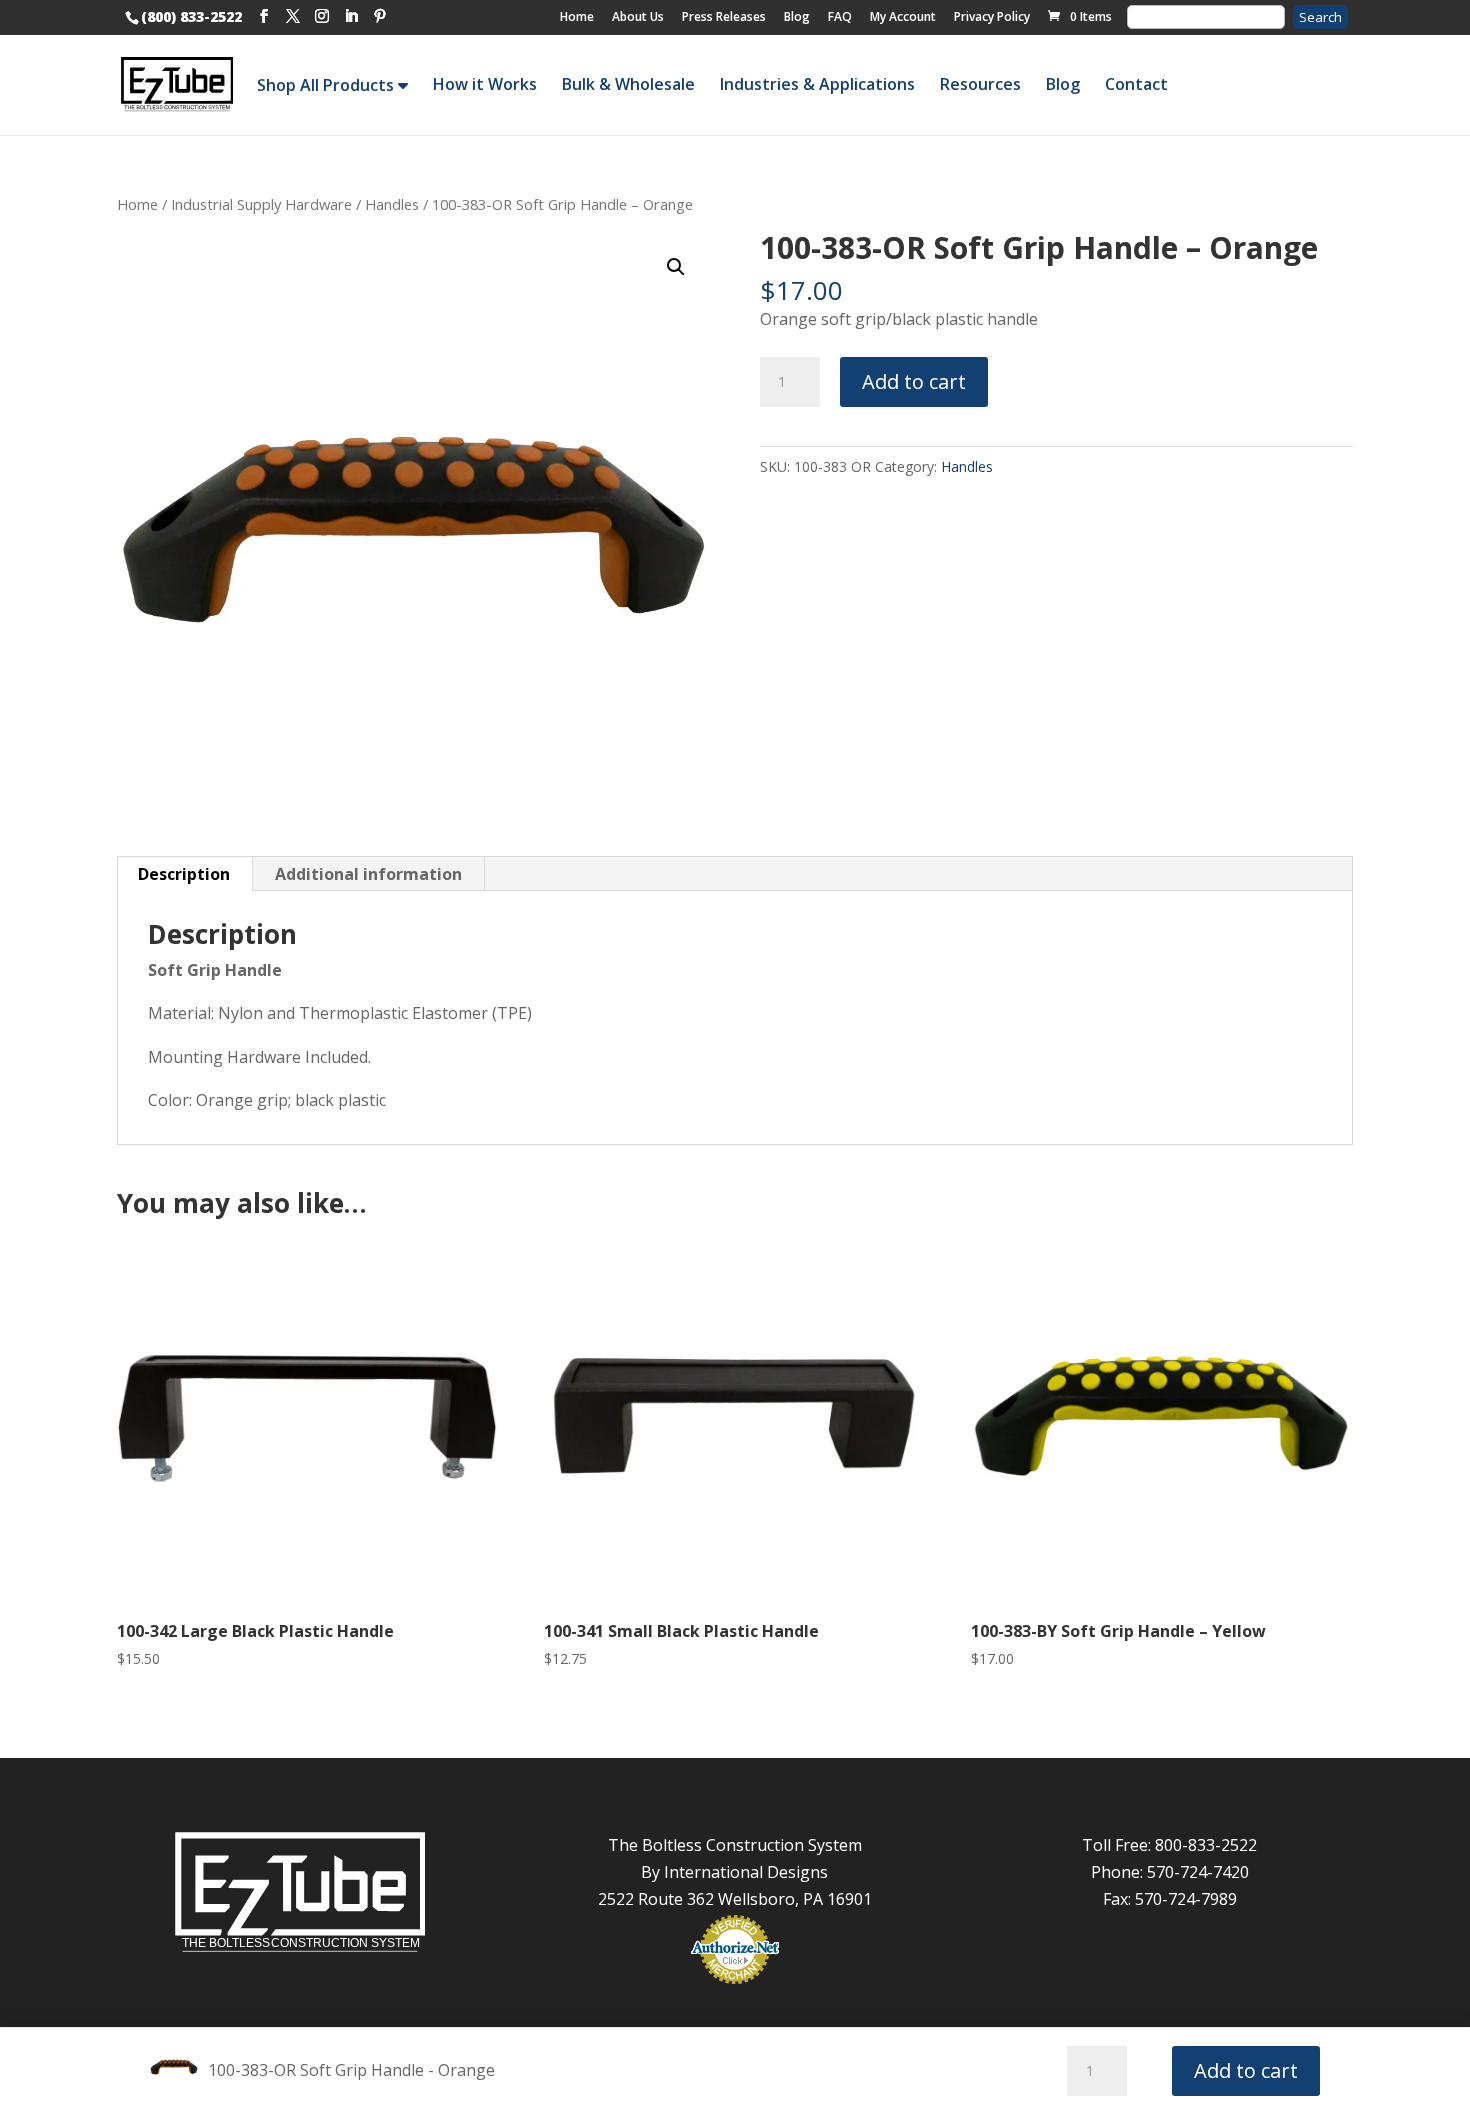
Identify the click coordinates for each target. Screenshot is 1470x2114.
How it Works (485, 84)
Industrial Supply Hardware (261, 204)
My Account (903, 16)
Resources (980, 84)
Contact (1136, 84)
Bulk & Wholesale (628, 84)
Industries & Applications (817, 84)
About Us (638, 16)
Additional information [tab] (368, 874)
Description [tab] (184, 874)
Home (577, 16)
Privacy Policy (992, 16)
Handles (392, 204)
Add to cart (914, 381)
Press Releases (724, 16)
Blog (797, 16)
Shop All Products (327, 85)
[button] (676, 267)
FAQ (840, 16)
